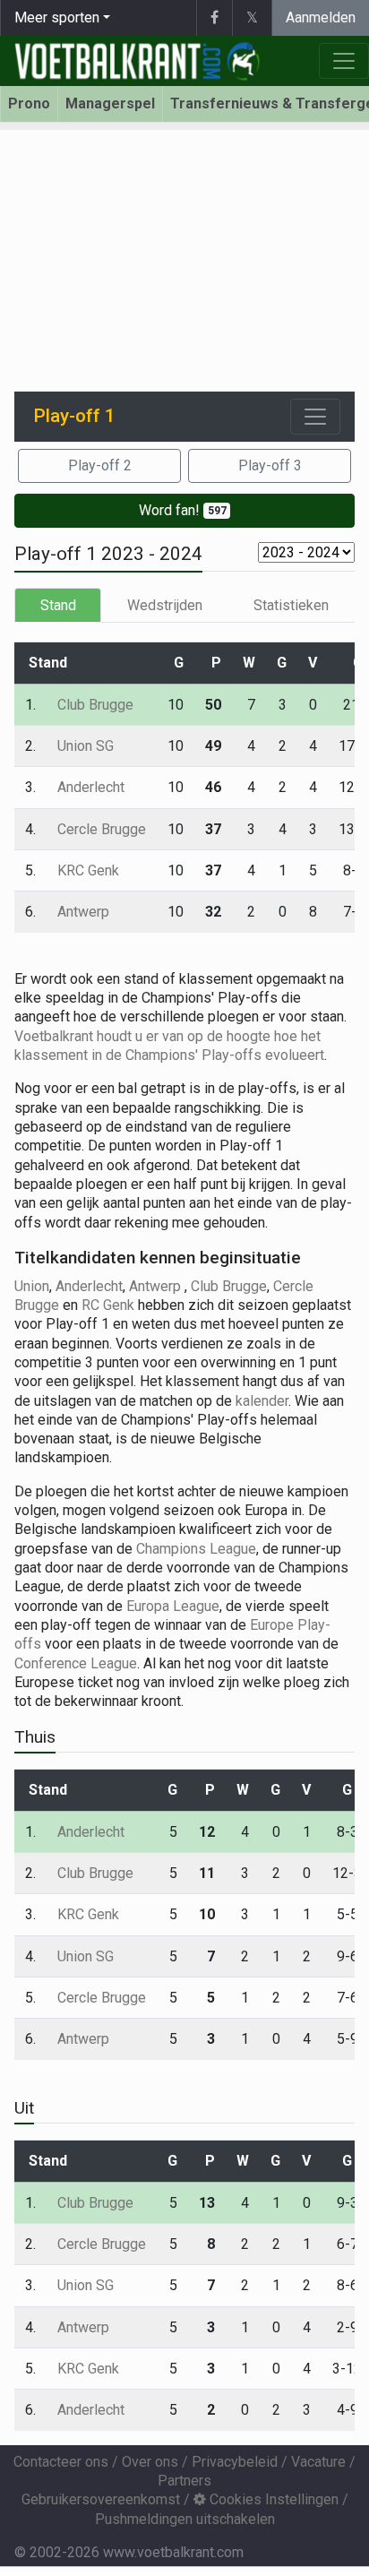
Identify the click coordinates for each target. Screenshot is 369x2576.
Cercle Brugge (102, 829)
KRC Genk (88, 870)
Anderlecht (91, 787)
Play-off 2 (100, 465)
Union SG (86, 746)
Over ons (150, 2462)
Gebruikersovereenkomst (101, 2499)
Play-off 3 (270, 465)
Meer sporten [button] (57, 17)
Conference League (76, 1663)
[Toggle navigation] (315, 417)
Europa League (173, 1606)
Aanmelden (321, 17)
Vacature (318, 2462)
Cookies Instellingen (272, 2499)
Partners (184, 2481)
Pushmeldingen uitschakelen (185, 2519)
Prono (29, 103)
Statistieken (291, 605)
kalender (262, 1401)
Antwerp (83, 912)
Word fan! (183, 510)
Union (32, 1286)
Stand (58, 605)
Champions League (196, 1549)
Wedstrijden (165, 605)
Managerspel (110, 103)
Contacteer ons (61, 2462)
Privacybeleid (235, 2462)
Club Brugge (95, 705)
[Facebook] (214, 18)
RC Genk (108, 1305)
